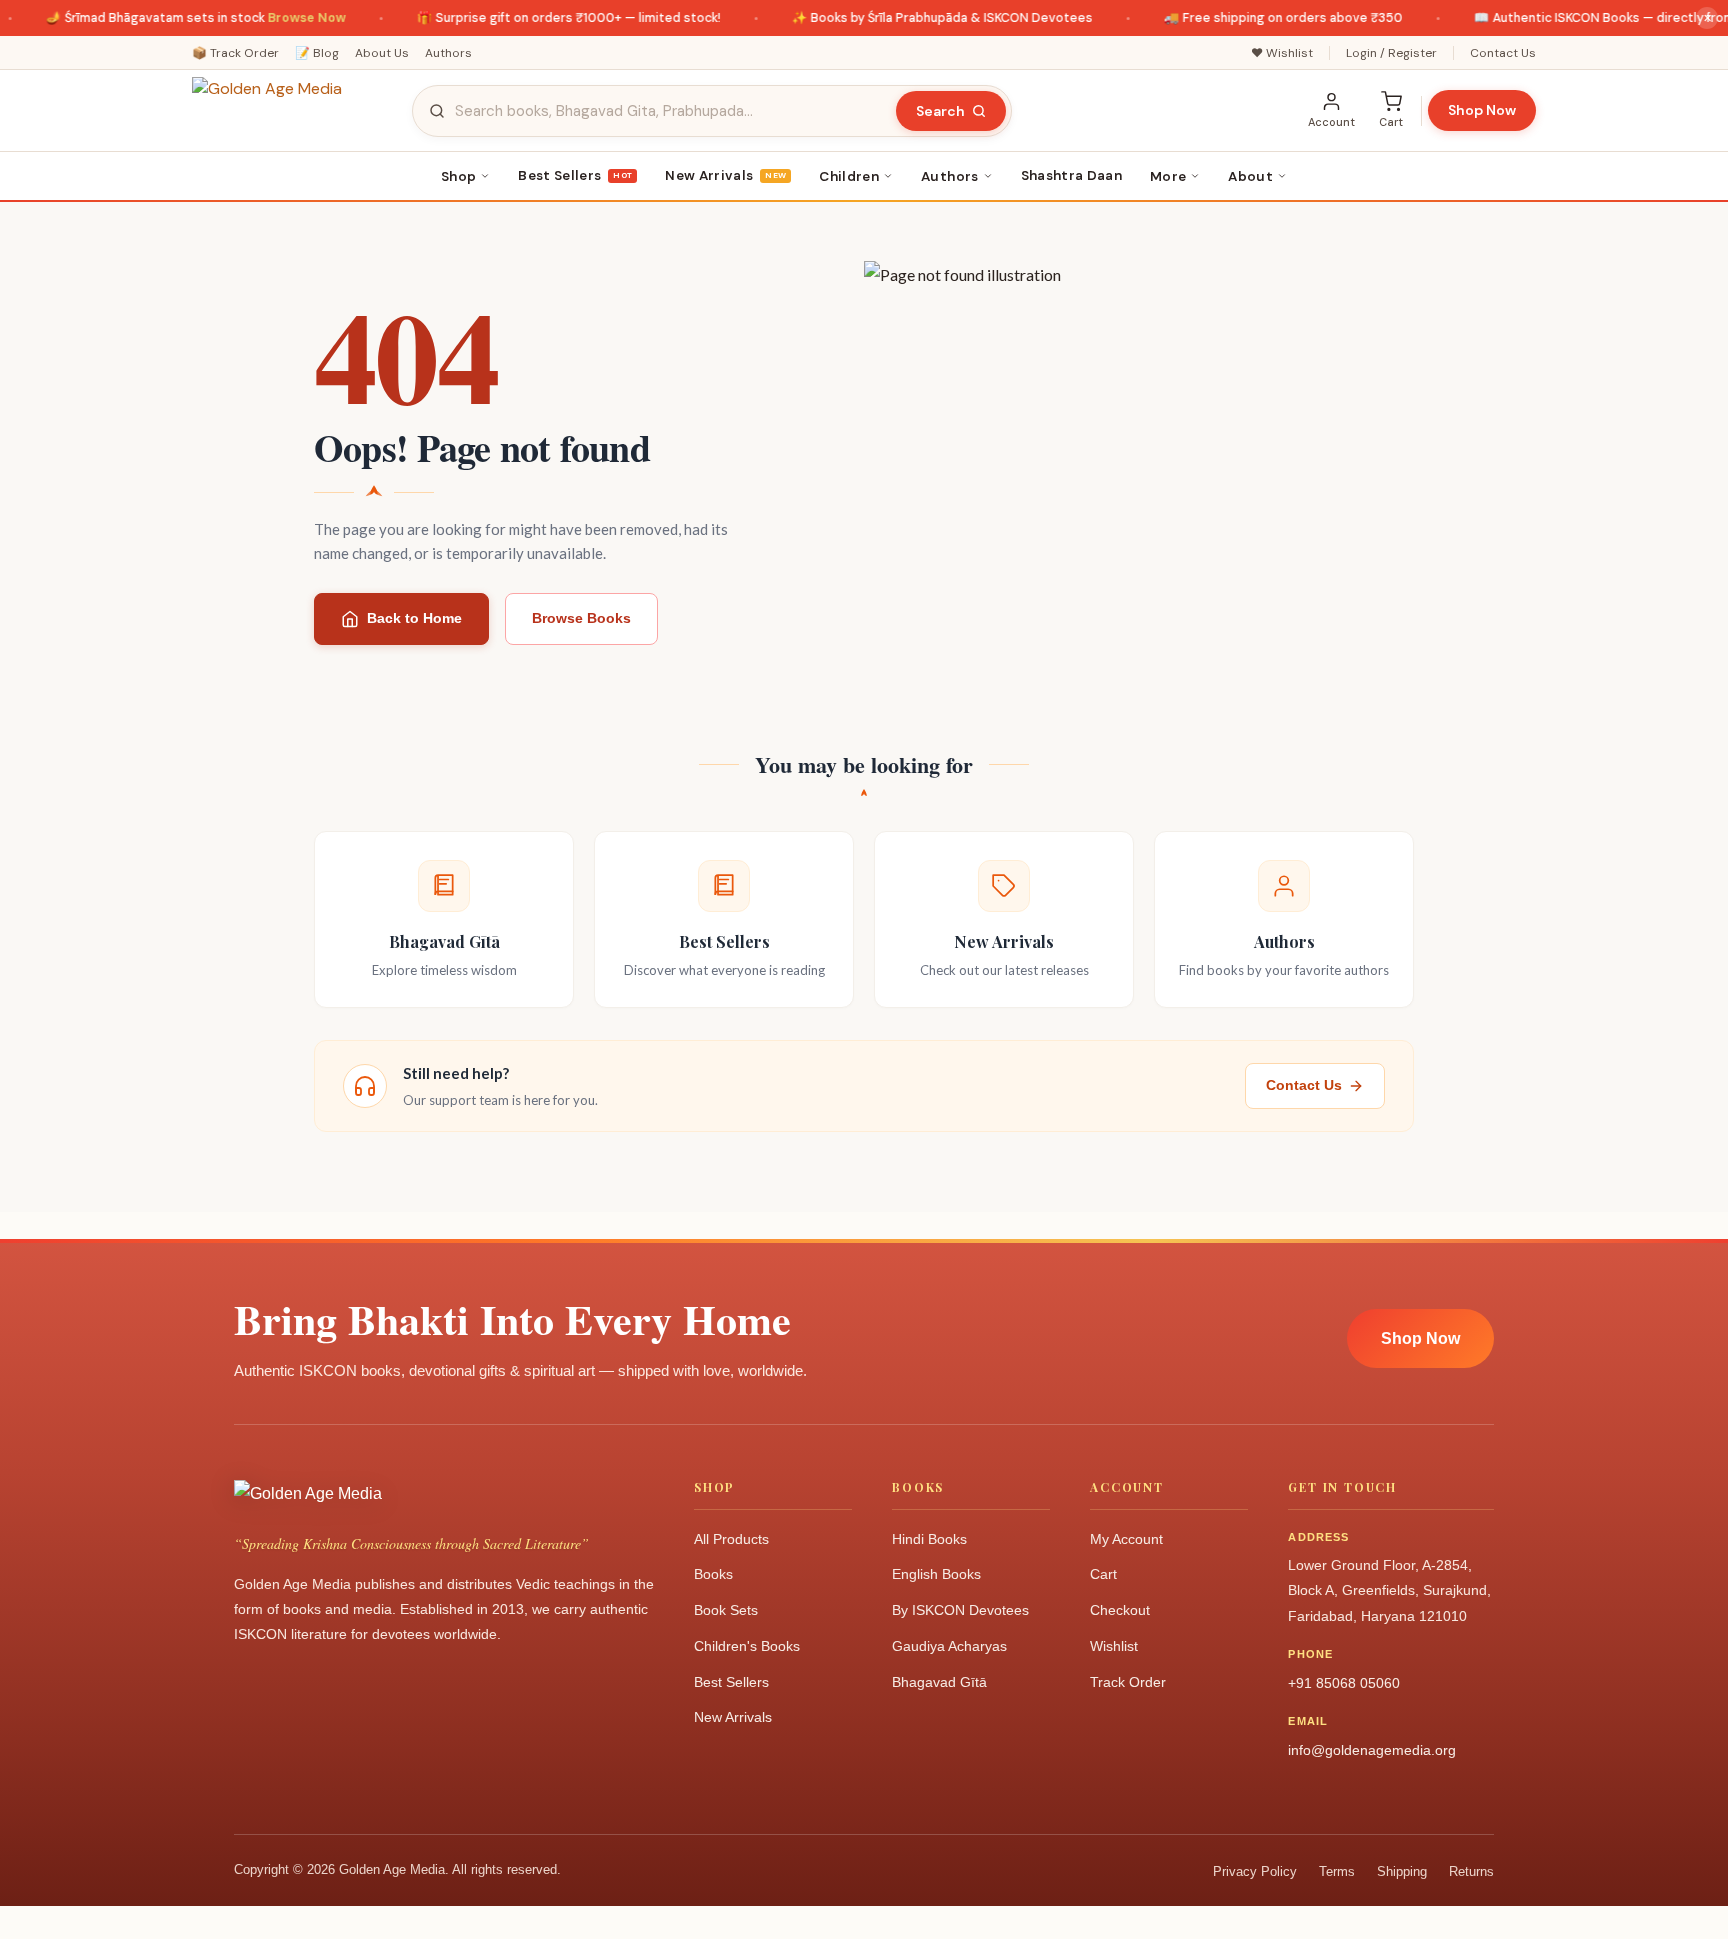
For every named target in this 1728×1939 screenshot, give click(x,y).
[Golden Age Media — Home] (292, 111)
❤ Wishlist (1282, 53)
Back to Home (414, 618)
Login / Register (1391, 53)
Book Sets (726, 1610)
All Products (731, 1539)
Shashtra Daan (1071, 175)
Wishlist (1114, 1646)
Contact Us (1503, 53)
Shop (458, 176)
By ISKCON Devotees (960, 1610)
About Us (382, 53)
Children (849, 176)
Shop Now (1482, 110)
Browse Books (581, 618)
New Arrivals (725, 175)
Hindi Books (929, 1539)
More (1168, 176)
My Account (1126, 1539)
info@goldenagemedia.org (1372, 1750)
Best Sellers (575, 175)
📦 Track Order (235, 53)
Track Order (1128, 1682)
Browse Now (286, 18)
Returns (1471, 1871)
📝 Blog (317, 53)
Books (713, 1574)
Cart (1103, 1574)
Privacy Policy (1255, 1871)
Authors (448, 53)
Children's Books (747, 1646)
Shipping (1402, 1871)
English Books (936, 1574)
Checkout (1120, 1610)
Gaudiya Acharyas (949, 1646)
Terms (1337, 1871)
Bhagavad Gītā (939, 1682)
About (1250, 176)
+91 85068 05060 (1344, 1683)
